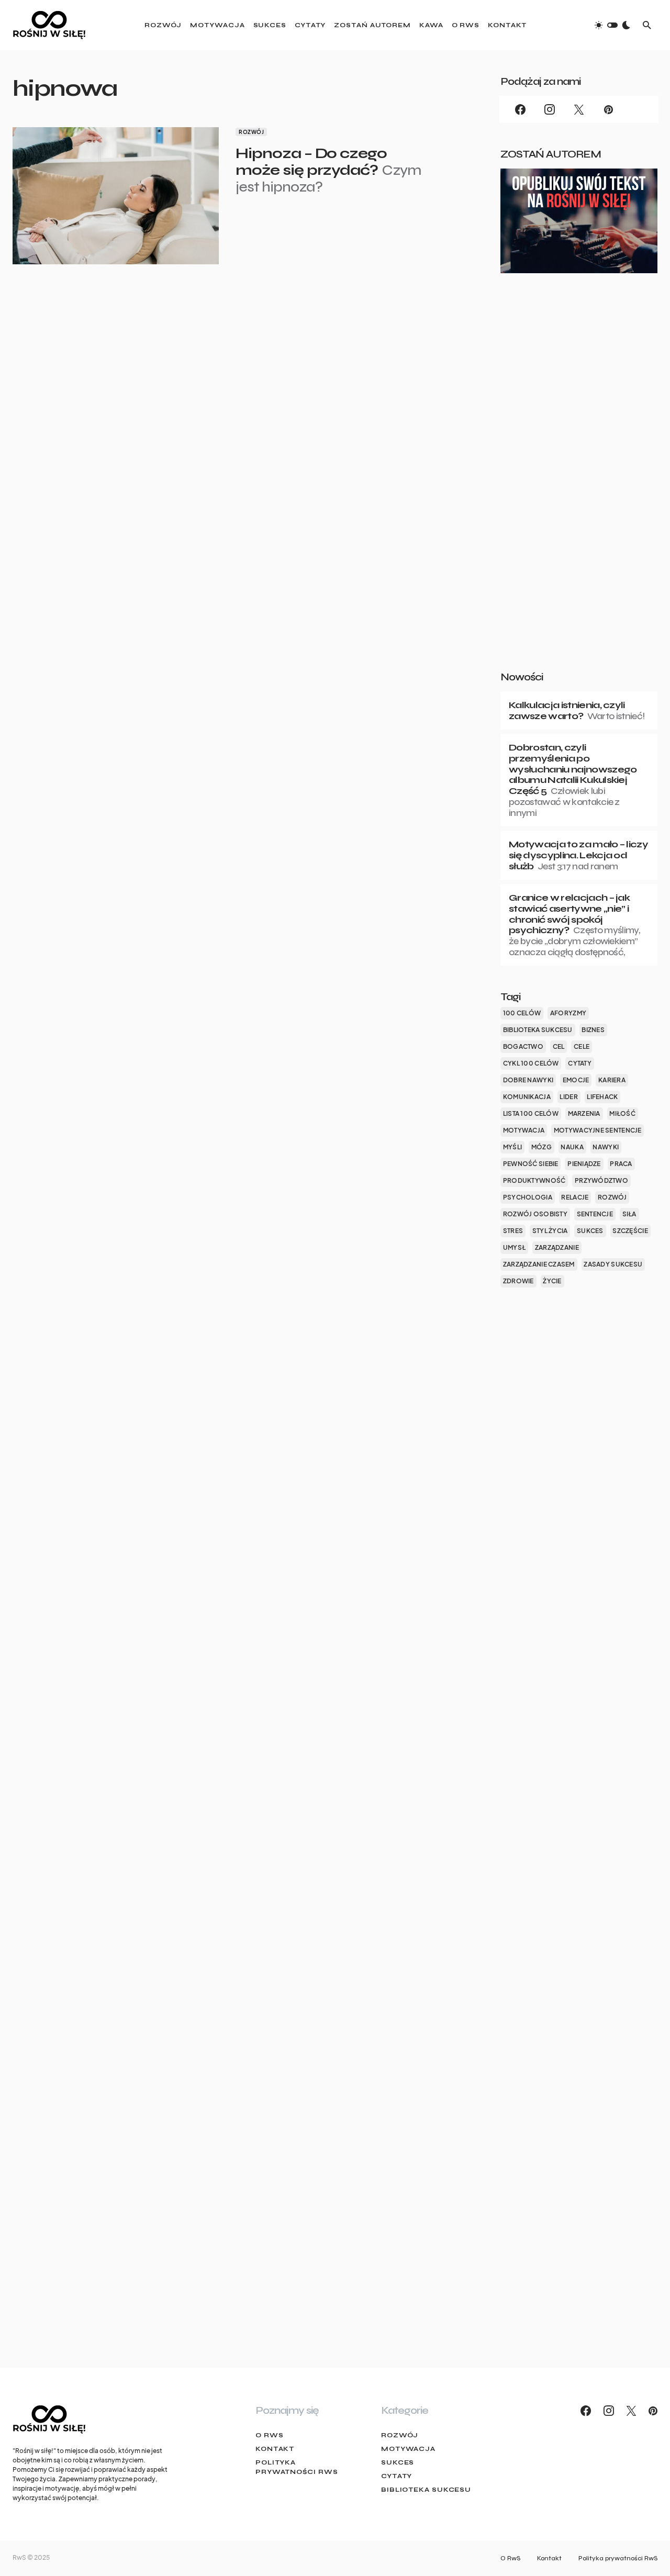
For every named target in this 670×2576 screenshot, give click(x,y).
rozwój (612, 1197)
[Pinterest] (608, 109)
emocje (576, 1080)
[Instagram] (550, 109)
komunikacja (527, 1097)
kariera (612, 1080)
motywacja (524, 1130)
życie (552, 1281)
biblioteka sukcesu (538, 1030)
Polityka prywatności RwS (297, 2467)
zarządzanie (557, 1247)
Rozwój (251, 132)
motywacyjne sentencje (598, 1130)
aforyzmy (568, 1013)
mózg (541, 1147)
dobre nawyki (528, 1080)
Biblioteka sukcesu (426, 2490)
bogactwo (523, 1046)
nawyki (606, 1147)
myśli (512, 1147)
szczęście (630, 1231)
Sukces (398, 2462)
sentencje (595, 1214)
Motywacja (408, 2449)
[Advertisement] (579, 489)
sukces (590, 1231)
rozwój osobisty (535, 1214)
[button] (612, 25)
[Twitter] (579, 109)
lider (568, 1097)
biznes (593, 1030)
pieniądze (584, 1164)
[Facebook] (520, 109)
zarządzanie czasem (539, 1264)
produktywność (534, 1180)
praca (621, 1164)
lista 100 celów (531, 1113)
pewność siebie (531, 1164)
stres (513, 1231)
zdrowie (518, 1281)
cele (582, 1046)
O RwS (270, 2435)
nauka (572, 1147)
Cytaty (397, 2476)
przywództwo (601, 1180)
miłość (622, 1113)
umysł (514, 1247)
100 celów (522, 1013)
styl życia (550, 1231)
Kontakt (275, 2449)
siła (629, 1214)
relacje (575, 1197)
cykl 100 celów (531, 1063)
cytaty (580, 1063)
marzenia (584, 1113)
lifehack (602, 1097)
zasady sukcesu (613, 1264)
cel (559, 1046)
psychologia (528, 1197)
